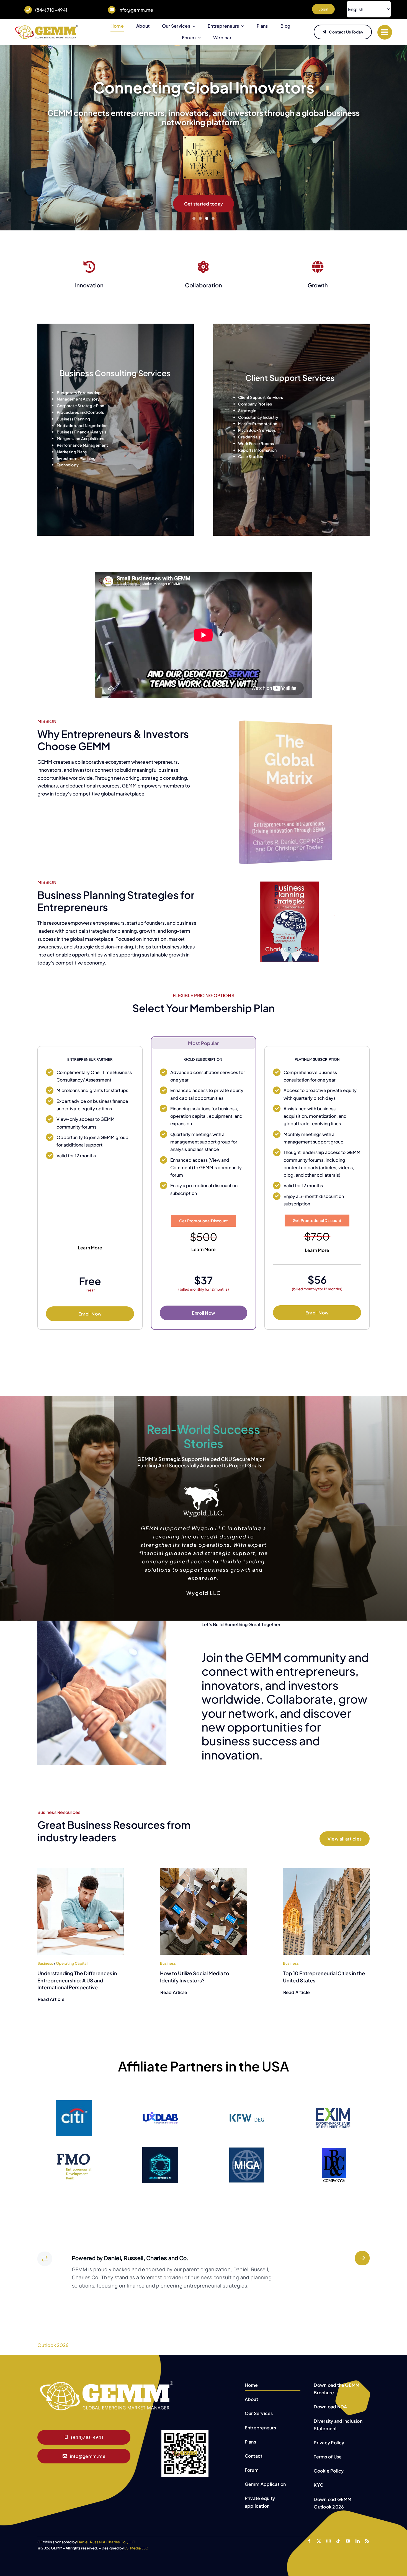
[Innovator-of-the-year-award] (203, 156)
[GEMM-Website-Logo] (46, 27)
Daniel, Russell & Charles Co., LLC (106, 2534)
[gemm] (298, 884)
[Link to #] (385, 32)
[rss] (367, 2533)
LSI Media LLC (136, 2540)
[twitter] (319, 2533)
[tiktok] (338, 2533)
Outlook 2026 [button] (53, 2337)
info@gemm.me (136, 10)
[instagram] (329, 2533)
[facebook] (309, 2533)
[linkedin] (358, 2533)
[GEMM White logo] (107, 2374)
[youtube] (348, 2533)
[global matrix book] (286, 720)
